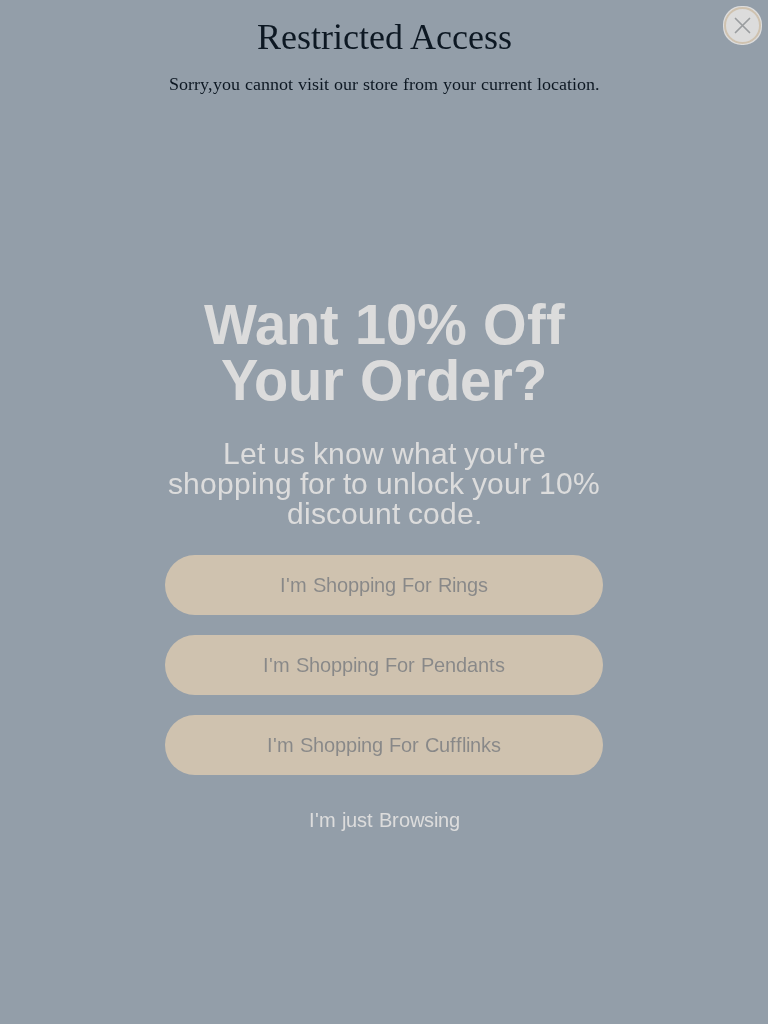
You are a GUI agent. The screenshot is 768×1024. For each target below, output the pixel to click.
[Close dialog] (742, 25)
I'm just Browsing (384, 820)
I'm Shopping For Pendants (384, 665)
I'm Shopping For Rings (384, 585)
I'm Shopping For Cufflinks (384, 745)
